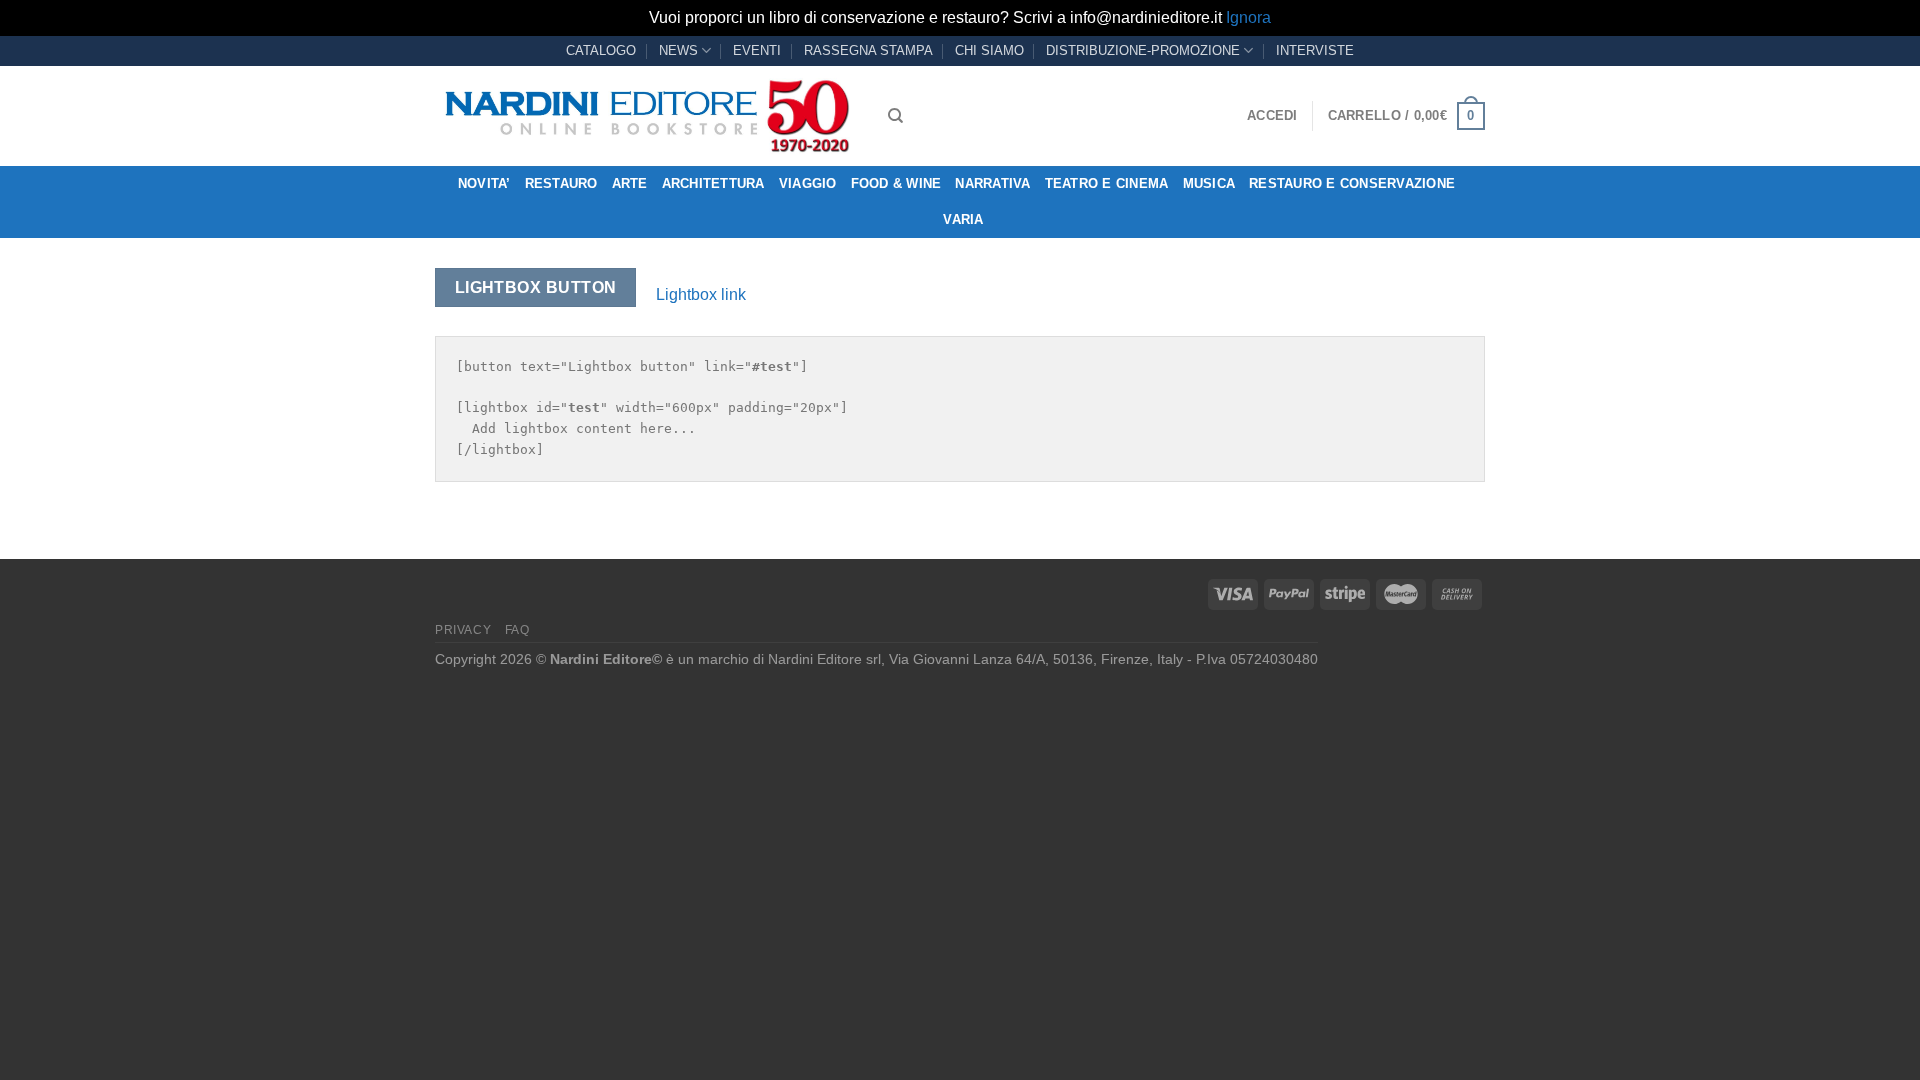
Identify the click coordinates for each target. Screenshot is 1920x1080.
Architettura (713, 183)
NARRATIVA (992, 183)
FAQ (517, 630)
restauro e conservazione (1352, 183)
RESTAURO (561, 183)
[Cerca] (895, 116)
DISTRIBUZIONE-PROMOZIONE (1143, 50)
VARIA (963, 219)
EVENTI (757, 50)
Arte (630, 183)
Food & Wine (896, 183)
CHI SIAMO (989, 50)
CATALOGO (601, 50)
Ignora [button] (1248, 17)
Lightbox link (701, 294)
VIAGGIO (808, 183)
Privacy (463, 630)
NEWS (678, 50)
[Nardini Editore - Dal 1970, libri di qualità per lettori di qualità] (646, 116)
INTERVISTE (1315, 50)
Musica (1209, 183)
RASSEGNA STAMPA (868, 50)
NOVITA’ (484, 183)
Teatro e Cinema (1107, 183)
